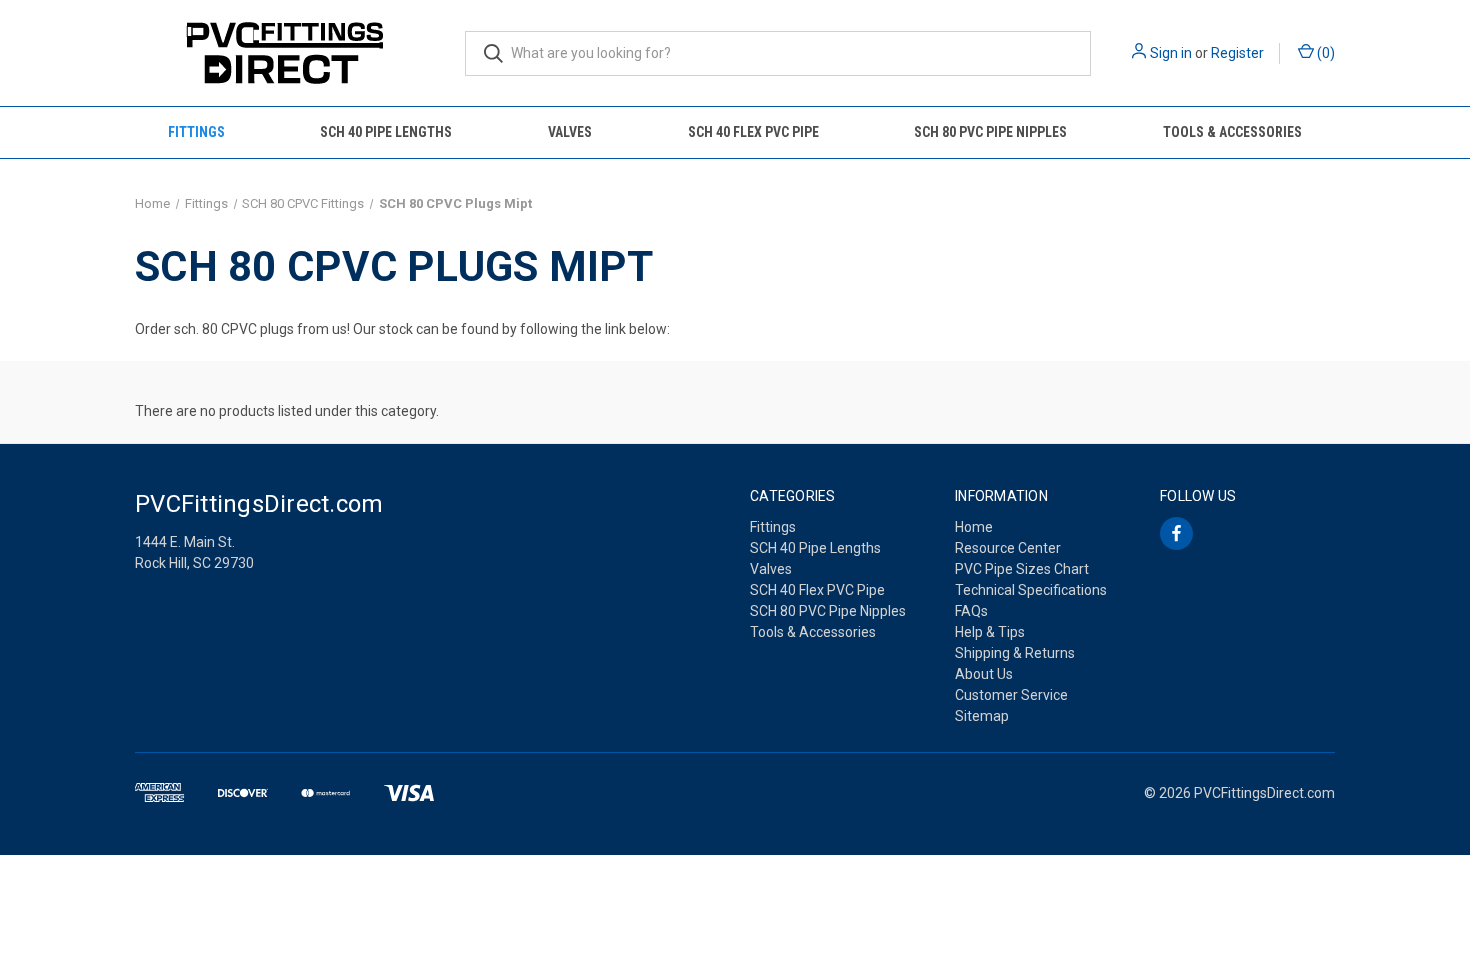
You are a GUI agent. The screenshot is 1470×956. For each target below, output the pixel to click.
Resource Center (1008, 548)
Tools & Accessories (1232, 132)
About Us (984, 674)
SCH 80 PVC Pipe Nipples (990, 132)
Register (1237, 53)
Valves (570, 132)
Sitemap (982, 716)
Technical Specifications (1031, 590)
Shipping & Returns (1015, 653)
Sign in (1171, 53)
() (1324, 53)
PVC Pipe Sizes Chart (1022, 569)
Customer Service (1011, 695)
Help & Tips (990, 632)
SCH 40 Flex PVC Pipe (753, 132)
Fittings (196, 132)
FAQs (971, 611)
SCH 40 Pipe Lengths (386, 132)
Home (974, 527)
